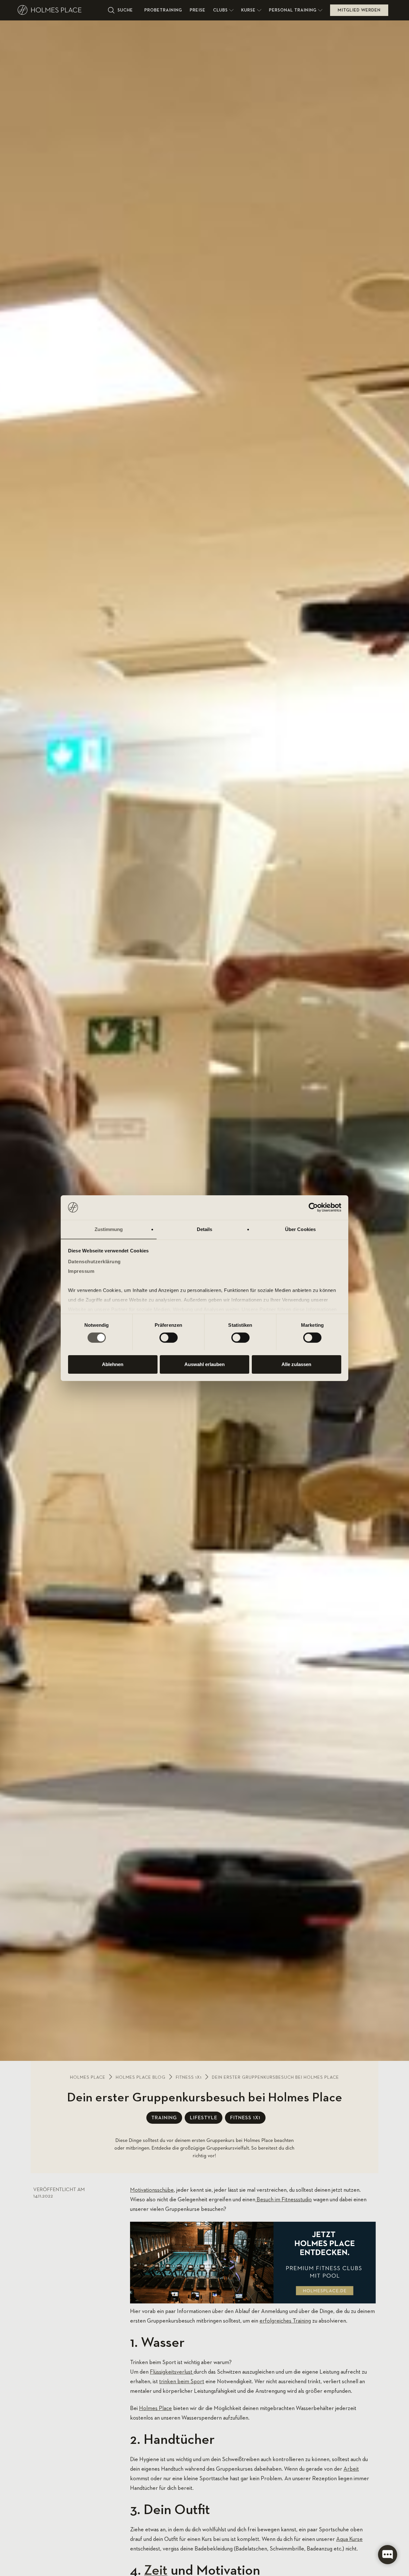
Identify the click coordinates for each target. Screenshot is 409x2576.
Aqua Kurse (349, 2539)
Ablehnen (113, 1364)
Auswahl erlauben (204, 1364)
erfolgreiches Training (285, 2321)
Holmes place (88, 2077)
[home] (61, 10)
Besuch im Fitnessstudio (284, 2200)
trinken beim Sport (182, 2382)
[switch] (169, 1338)
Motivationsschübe (152, 2190)
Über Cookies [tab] (300, 1229)
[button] (223, 10)
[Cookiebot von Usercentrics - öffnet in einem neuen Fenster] (313, 1207)
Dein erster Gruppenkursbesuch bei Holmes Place (275, 2077)
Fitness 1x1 (189, 2077)
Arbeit (351, 2469)
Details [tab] (205, 1229)
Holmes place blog (141, 2077)
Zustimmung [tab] (109, 1229)
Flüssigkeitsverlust (172, 2372)
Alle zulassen (296, 1364)
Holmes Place (155, 2408)
